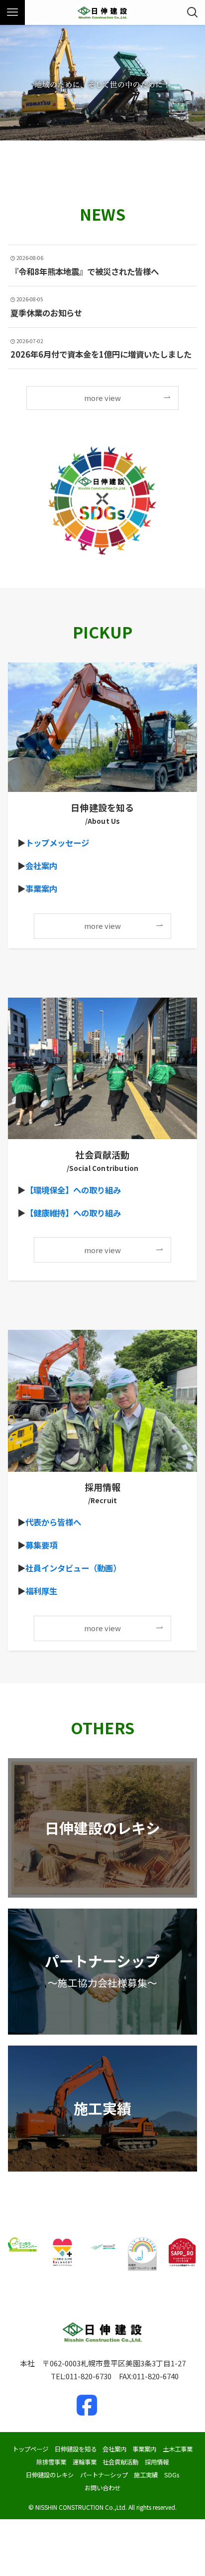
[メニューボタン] (12, 12)
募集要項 (41, 1545)
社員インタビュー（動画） (73, 1568)
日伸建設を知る (76, 2449)
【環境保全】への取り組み (73, 1190)
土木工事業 (178, 2449)
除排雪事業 (51, 2462)
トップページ (30, 2449)
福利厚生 (41, 1591)
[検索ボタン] (193, 12)
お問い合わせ (102, 2488)
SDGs (172, 2475)
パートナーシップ (104, 2475)
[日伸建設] (102, 12)
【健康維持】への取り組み (73, 1213)
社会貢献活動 (120, 2462)
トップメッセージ (57, 843)
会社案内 (41, 866)
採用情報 (157, 2462)
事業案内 (41, 889)
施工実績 (146, 2475)
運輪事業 (85, 2462)
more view (102, 398)
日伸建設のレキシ (50, 2475)
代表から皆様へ (53, 1522)
